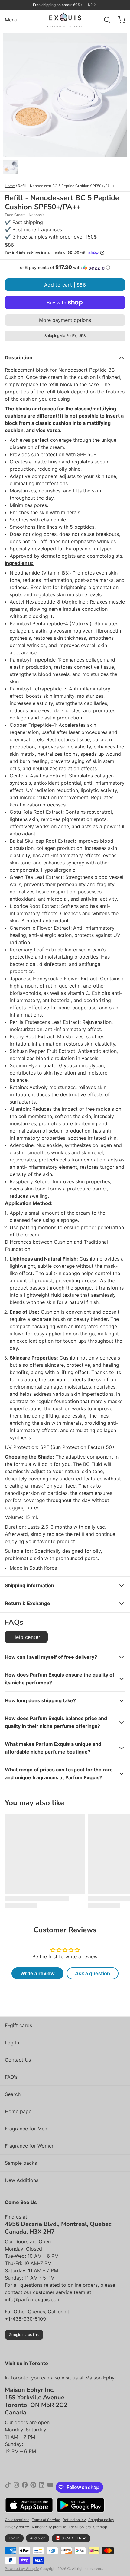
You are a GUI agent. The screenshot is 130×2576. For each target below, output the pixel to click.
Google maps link (24, 2335)
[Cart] (119, 20)
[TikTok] (8, 2487)
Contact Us (18, 2060)
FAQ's (11, 2077)
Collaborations (17, 2520)
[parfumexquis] (65, 20)
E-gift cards (18, 2025)
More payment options (65, 320)
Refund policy (74, 2520)
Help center (26, 1637)
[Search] (105, 20)
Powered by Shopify (22, 2569)
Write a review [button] (37, 1973)
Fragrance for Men (26, 2129)
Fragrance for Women (30, 2146)
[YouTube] (50, 2487)
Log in (14, 2538)
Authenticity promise (49, 2527)
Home (10, 186)
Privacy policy (17, 2527)
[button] (65, 268)
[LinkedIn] (42, 2487)
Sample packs (21, 2163)
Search (13, 2094)
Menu (11, 20)
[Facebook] (25, 2487)
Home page (18, 2111)
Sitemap (100, 2527)
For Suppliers (80, 2527)
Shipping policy (101, 2520)
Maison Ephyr (101, 2378)
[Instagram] (16, 2487)
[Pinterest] (33, 2487)
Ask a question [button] (93, 1973)
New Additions (22, 2180)
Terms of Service (46, 2520)
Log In (12, 2043)
